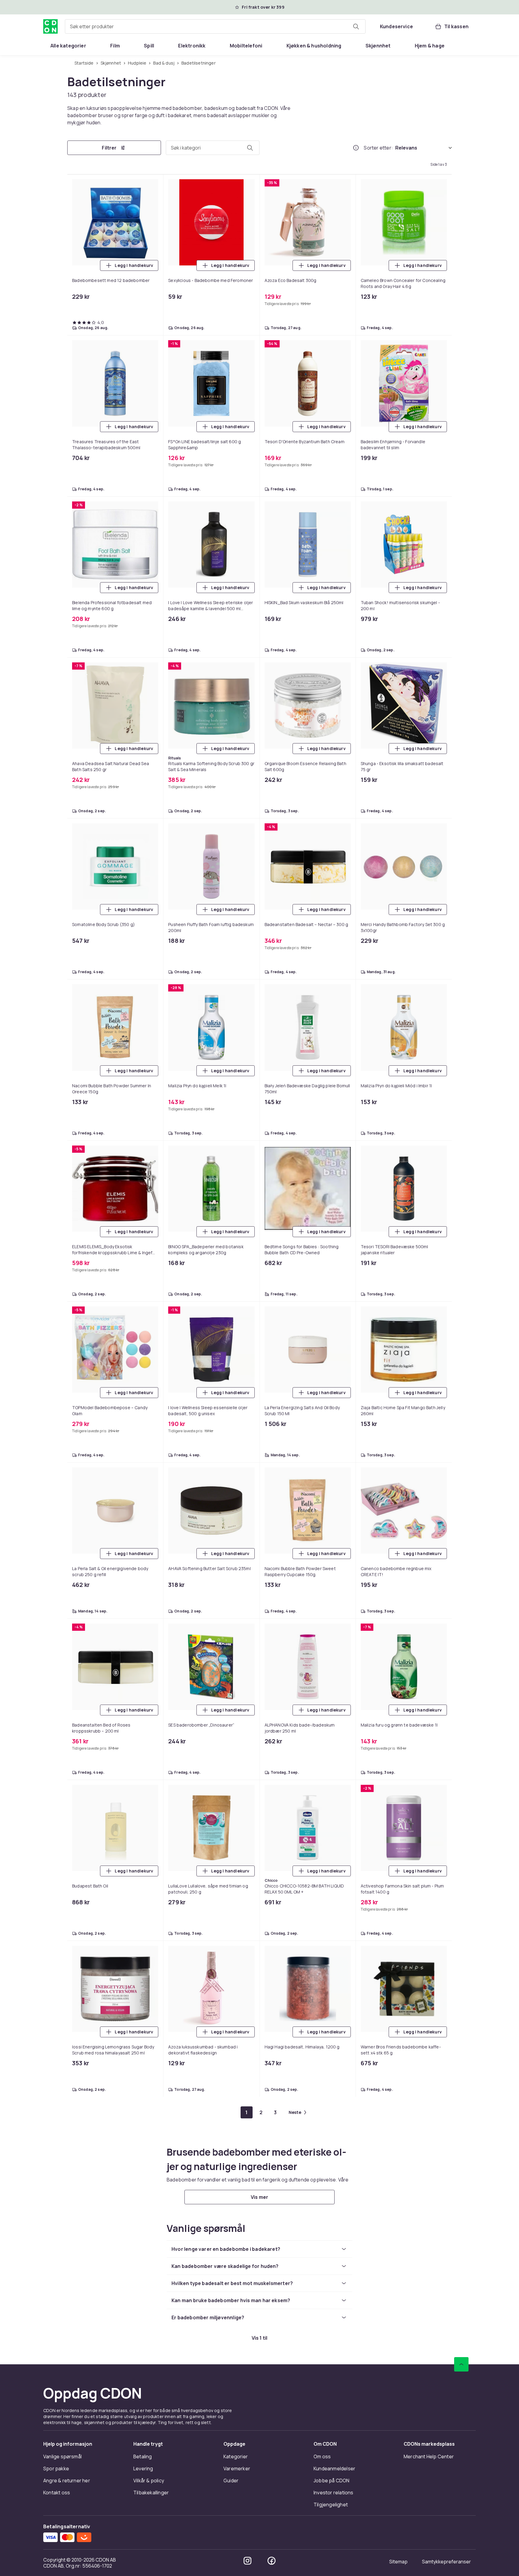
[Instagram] (247, 2561)
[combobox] (215, 26)
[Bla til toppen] (461, 2364)
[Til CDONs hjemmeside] (50, 26)
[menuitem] (68, 46)
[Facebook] (272, 2561)
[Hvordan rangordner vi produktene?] (356, 148)
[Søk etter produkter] (356, 26)
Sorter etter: (378, 148)
